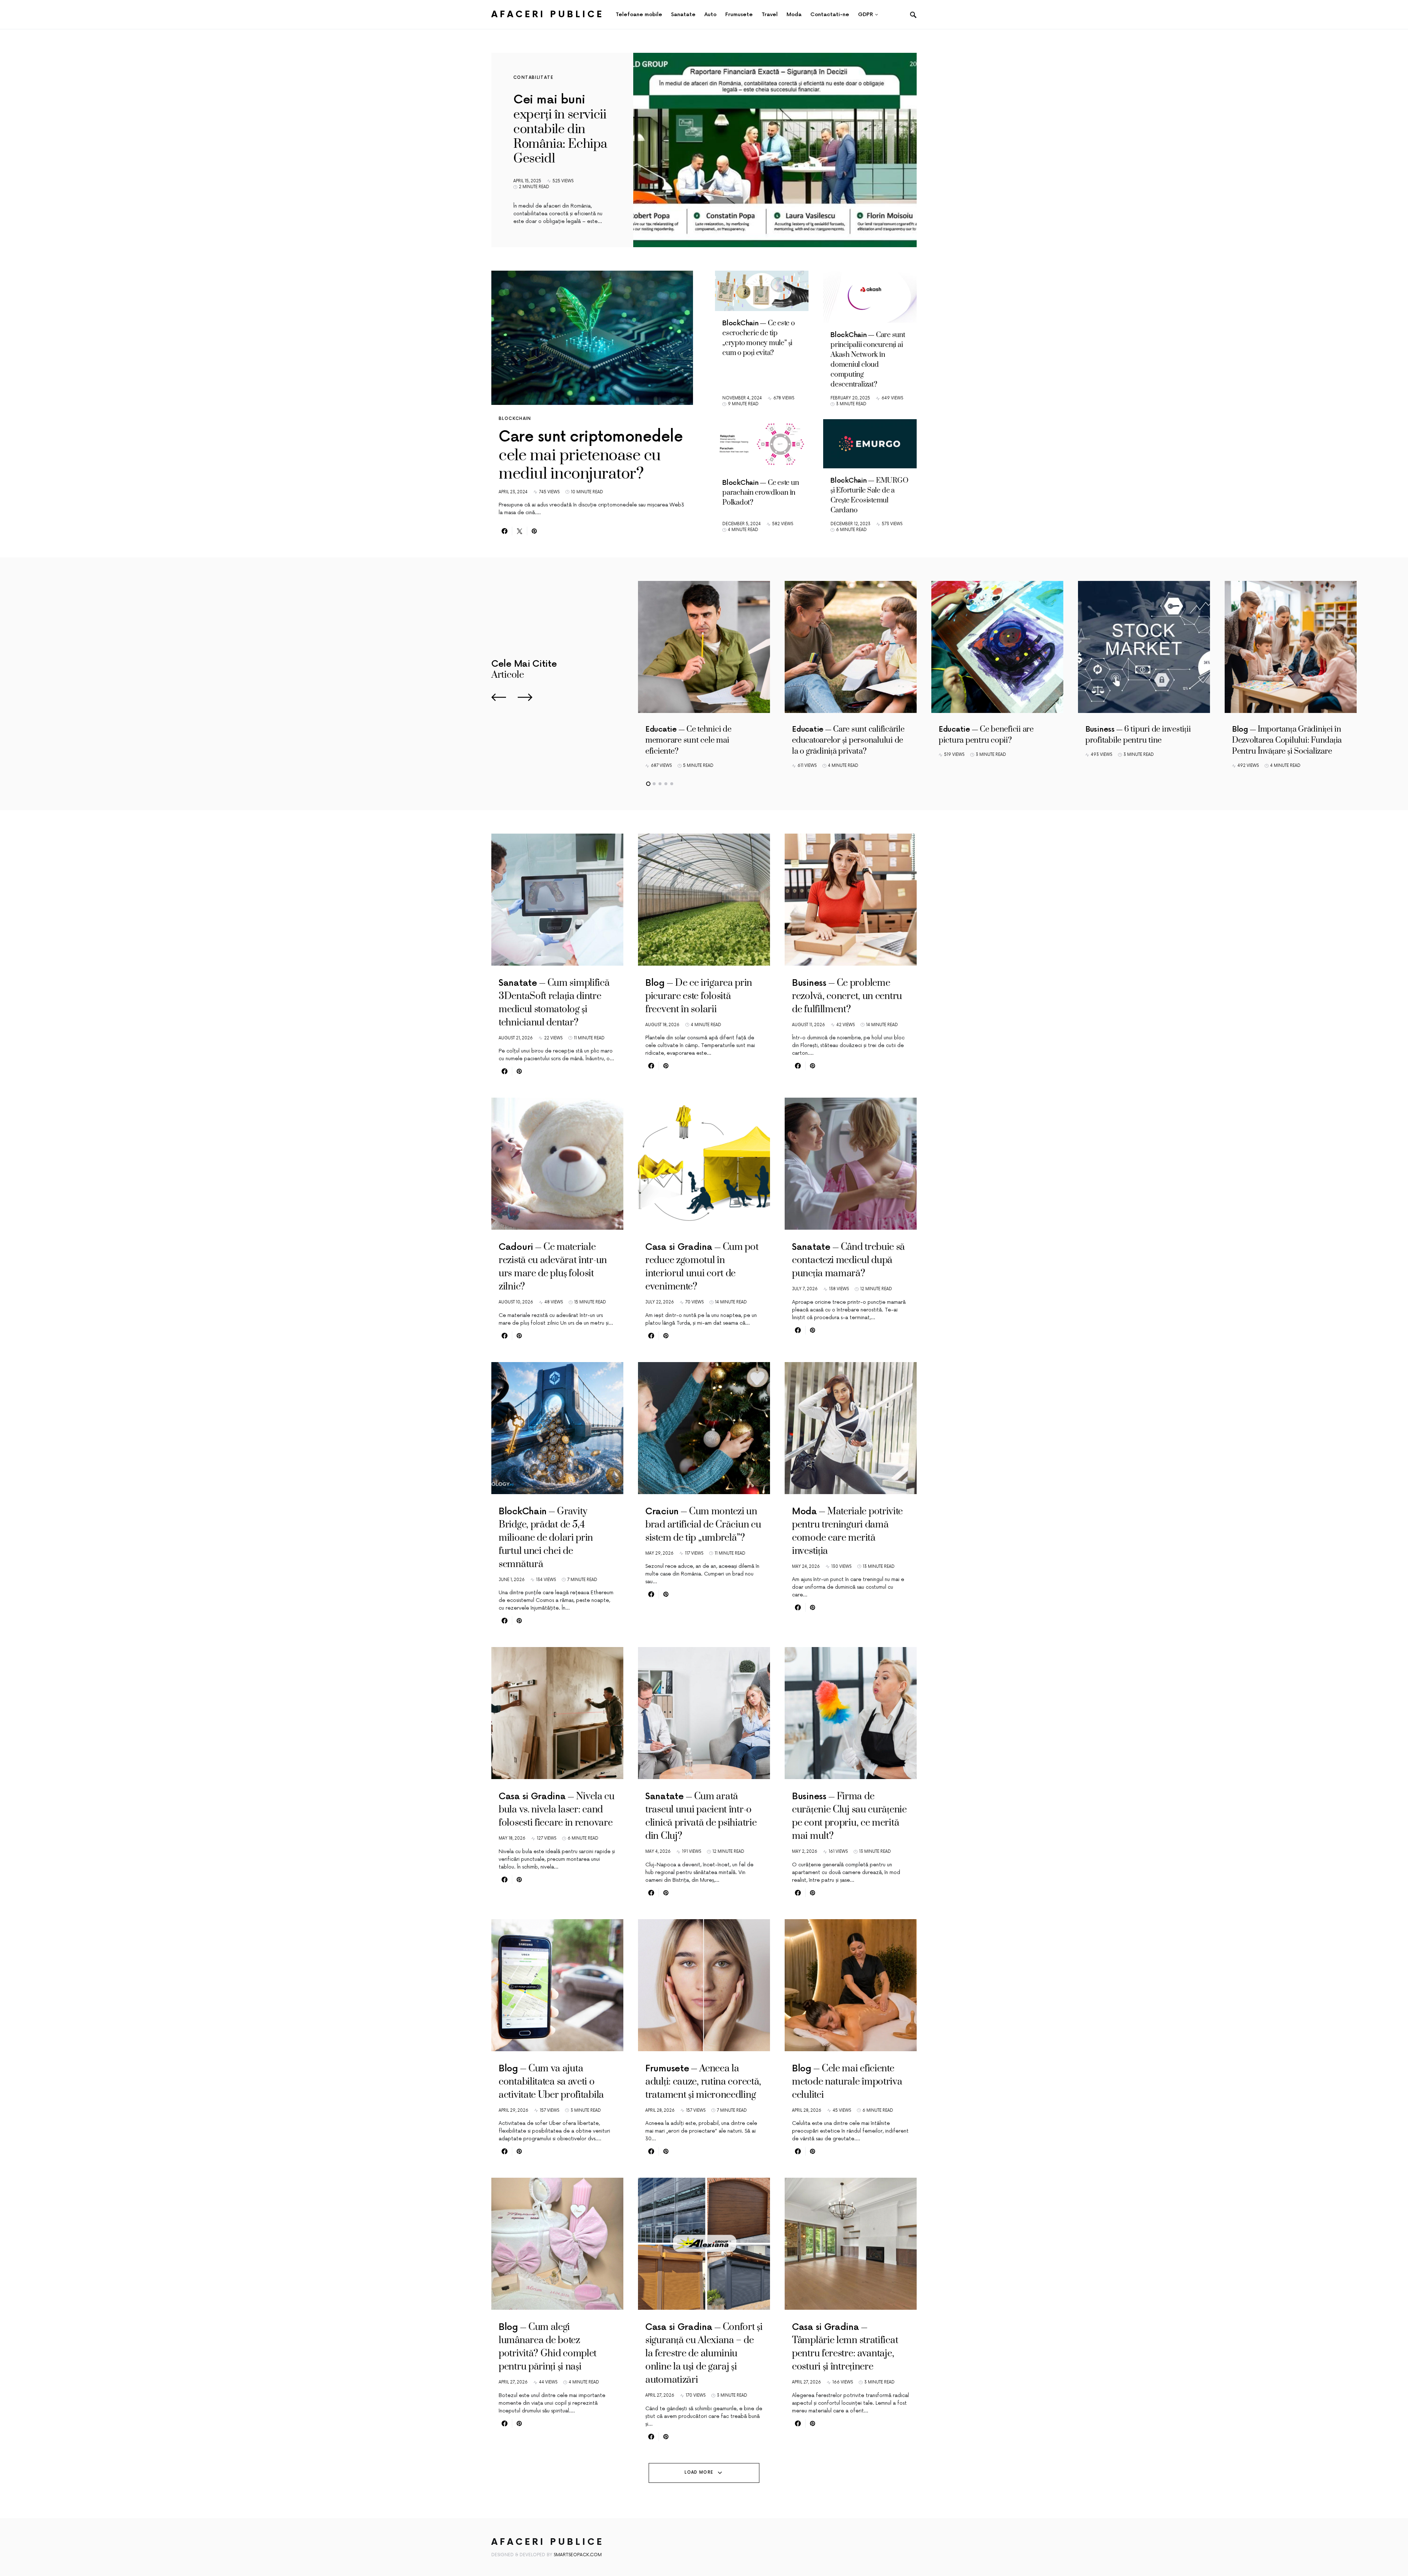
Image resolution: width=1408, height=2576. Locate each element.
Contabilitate (533, 78)
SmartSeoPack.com (578, 2555)
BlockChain (515, 419)
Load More (699, 2472)
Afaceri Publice (548, 14)
